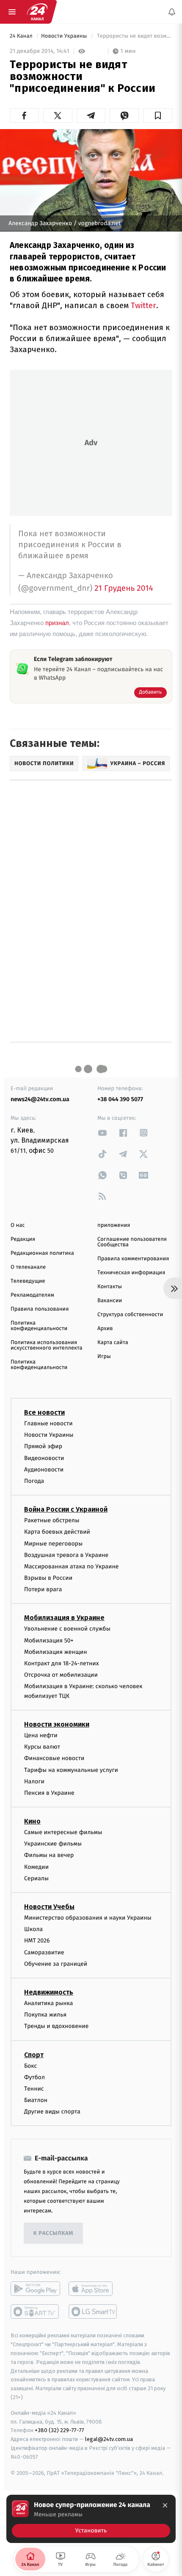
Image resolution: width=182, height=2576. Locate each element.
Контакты (110, 1287)
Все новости (44, 1412)
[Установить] (91, 2519)
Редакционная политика (42, 1253)
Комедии (36, 1867)
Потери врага (43, 1590)
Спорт (34, 2055)
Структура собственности (130, 1315)
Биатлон (36, 2100)
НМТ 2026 (37, 1941)
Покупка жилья (45, 2015)
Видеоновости (44, 1458)
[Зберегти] (158, 116)
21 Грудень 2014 (124, 588)
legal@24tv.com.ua (109, 2439)
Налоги (34, 1781)
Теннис (34, 2089)
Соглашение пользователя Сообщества (132, 1242)
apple (93, 2289)
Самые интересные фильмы (63, 1832)
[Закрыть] (165, 2505)
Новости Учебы (49, 1907)
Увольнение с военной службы (67, 1629)
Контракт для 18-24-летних (62, 1663)
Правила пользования (40, 1309)
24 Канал (22, 36)
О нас (18, 1225)
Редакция (23, 1239)
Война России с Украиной (66, 1509)
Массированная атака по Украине (71, 1566)
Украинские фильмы (53, 1844)
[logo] (37, 12)
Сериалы (36, 1878)
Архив (105, 1329)
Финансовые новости (54, 1759)
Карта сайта (113, 1343)
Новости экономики (57, 1724)
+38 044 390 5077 (120, 1099)
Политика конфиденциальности (39, 1326)
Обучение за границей (56, 1964)
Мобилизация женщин (56, 1652)
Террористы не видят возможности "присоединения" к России (134, 36)
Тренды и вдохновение (56, 2026)
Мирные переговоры (53, 1544)
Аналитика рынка (49, 2003)
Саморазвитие (44, 1952)
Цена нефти (41, 1735)
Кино (32, 1821)
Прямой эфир (43, 1447)
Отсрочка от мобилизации (61, 1675)
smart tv (35, 2312)
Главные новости (48, 1423)
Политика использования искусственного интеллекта (47, 1345)
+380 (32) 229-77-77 (59, 2431)
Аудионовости (44, 1470)
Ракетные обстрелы (52, 1520)
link (102, 1133)
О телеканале (28, 1267)
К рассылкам (53, 2233)
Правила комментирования (133, 1259)
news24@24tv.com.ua (40, 1099)
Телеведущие (28, 1281)
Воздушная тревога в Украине (66, 1555)
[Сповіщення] (172, 12)
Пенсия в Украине (49, 1793)
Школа (33, 1929)
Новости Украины (65, 36)
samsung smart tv (93, 2312)
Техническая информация (131, 1273)
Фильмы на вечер (49, 1856)
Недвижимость (49, 1992)
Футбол (34, 2077)
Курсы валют (42, 1747)
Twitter (143, 305)
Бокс (30, 2066)
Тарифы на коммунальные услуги (71, 1770)
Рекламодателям (32, 1295)
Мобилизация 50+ (49, 1641)
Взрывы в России (48, 1578)
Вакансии (110, 1301)
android (35, 2289)
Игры (104, 1357)
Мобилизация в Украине (64, 1618)
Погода (34, 1481)
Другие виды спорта (52, 2112)
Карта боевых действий (57, 1532)
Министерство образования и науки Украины (88, 1918)
